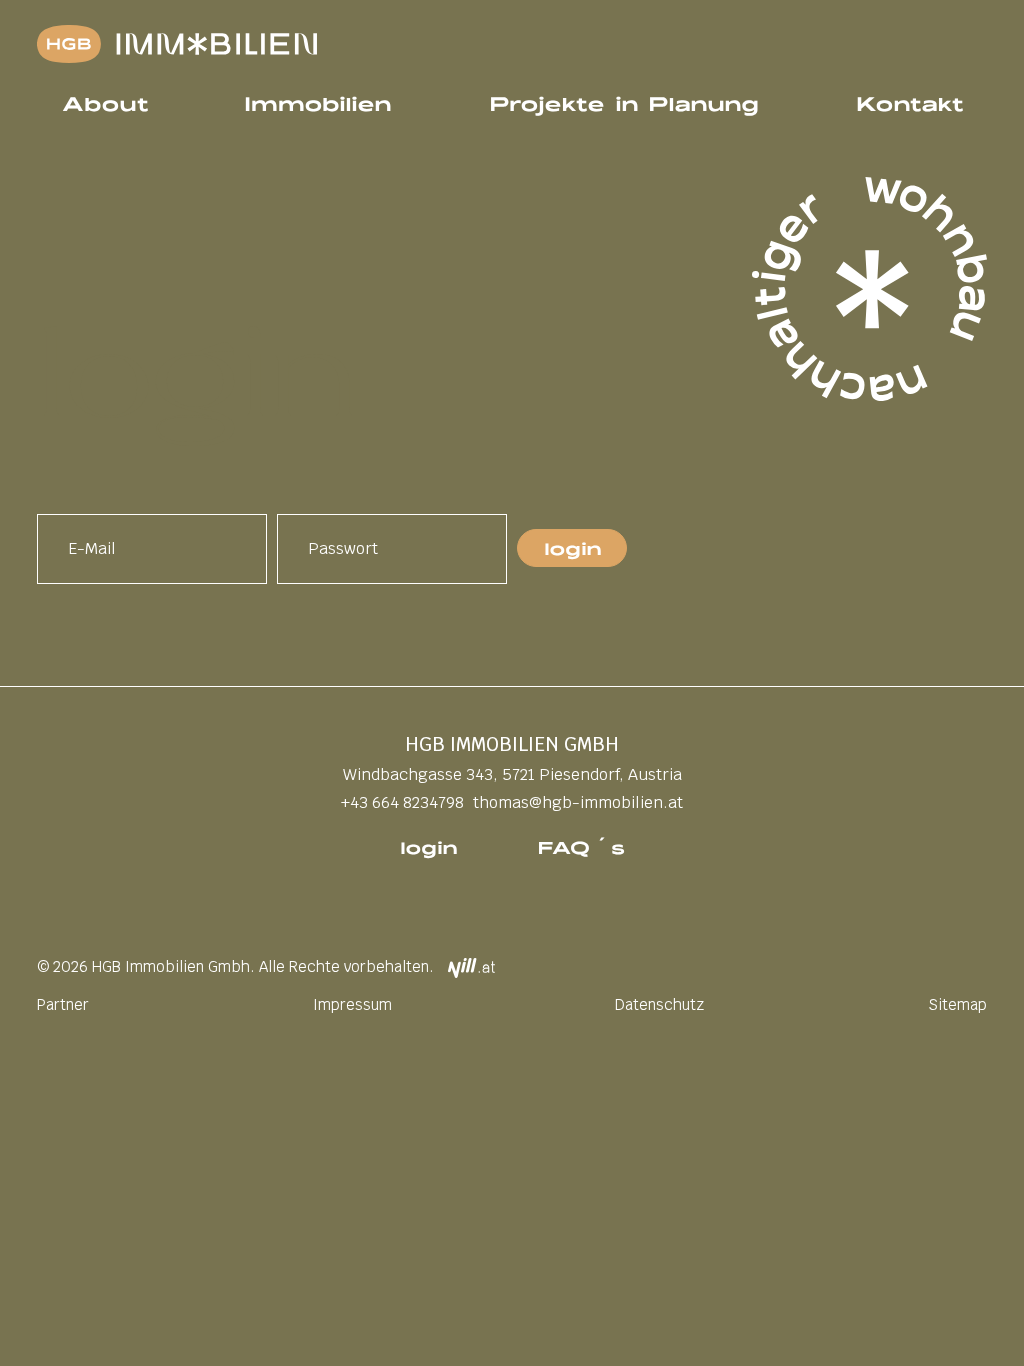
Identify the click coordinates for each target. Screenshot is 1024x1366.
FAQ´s (581, 846)
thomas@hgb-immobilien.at (578, 802)
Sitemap (957, 1004)
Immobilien (317, 102)
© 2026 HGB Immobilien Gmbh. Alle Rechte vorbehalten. (235, 966)
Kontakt (909, 102)
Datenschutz (659, 1004)
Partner (63, 1004)
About (104, 102)
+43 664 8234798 (402, 802)
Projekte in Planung (624, 102)
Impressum (352, 1004)
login (428, 846)
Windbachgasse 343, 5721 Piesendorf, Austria (512, 774)
